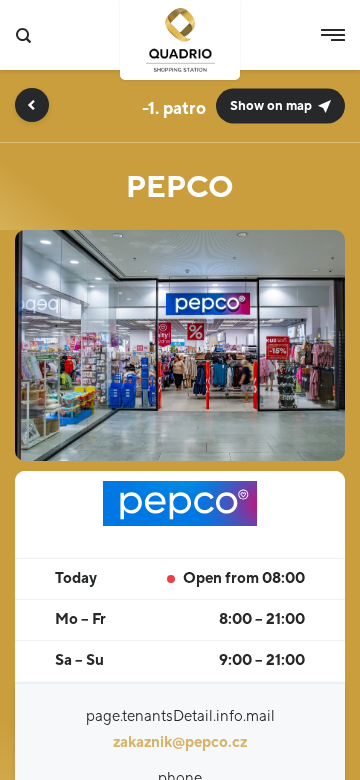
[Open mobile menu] (333, 35)
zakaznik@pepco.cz (180, 742)
